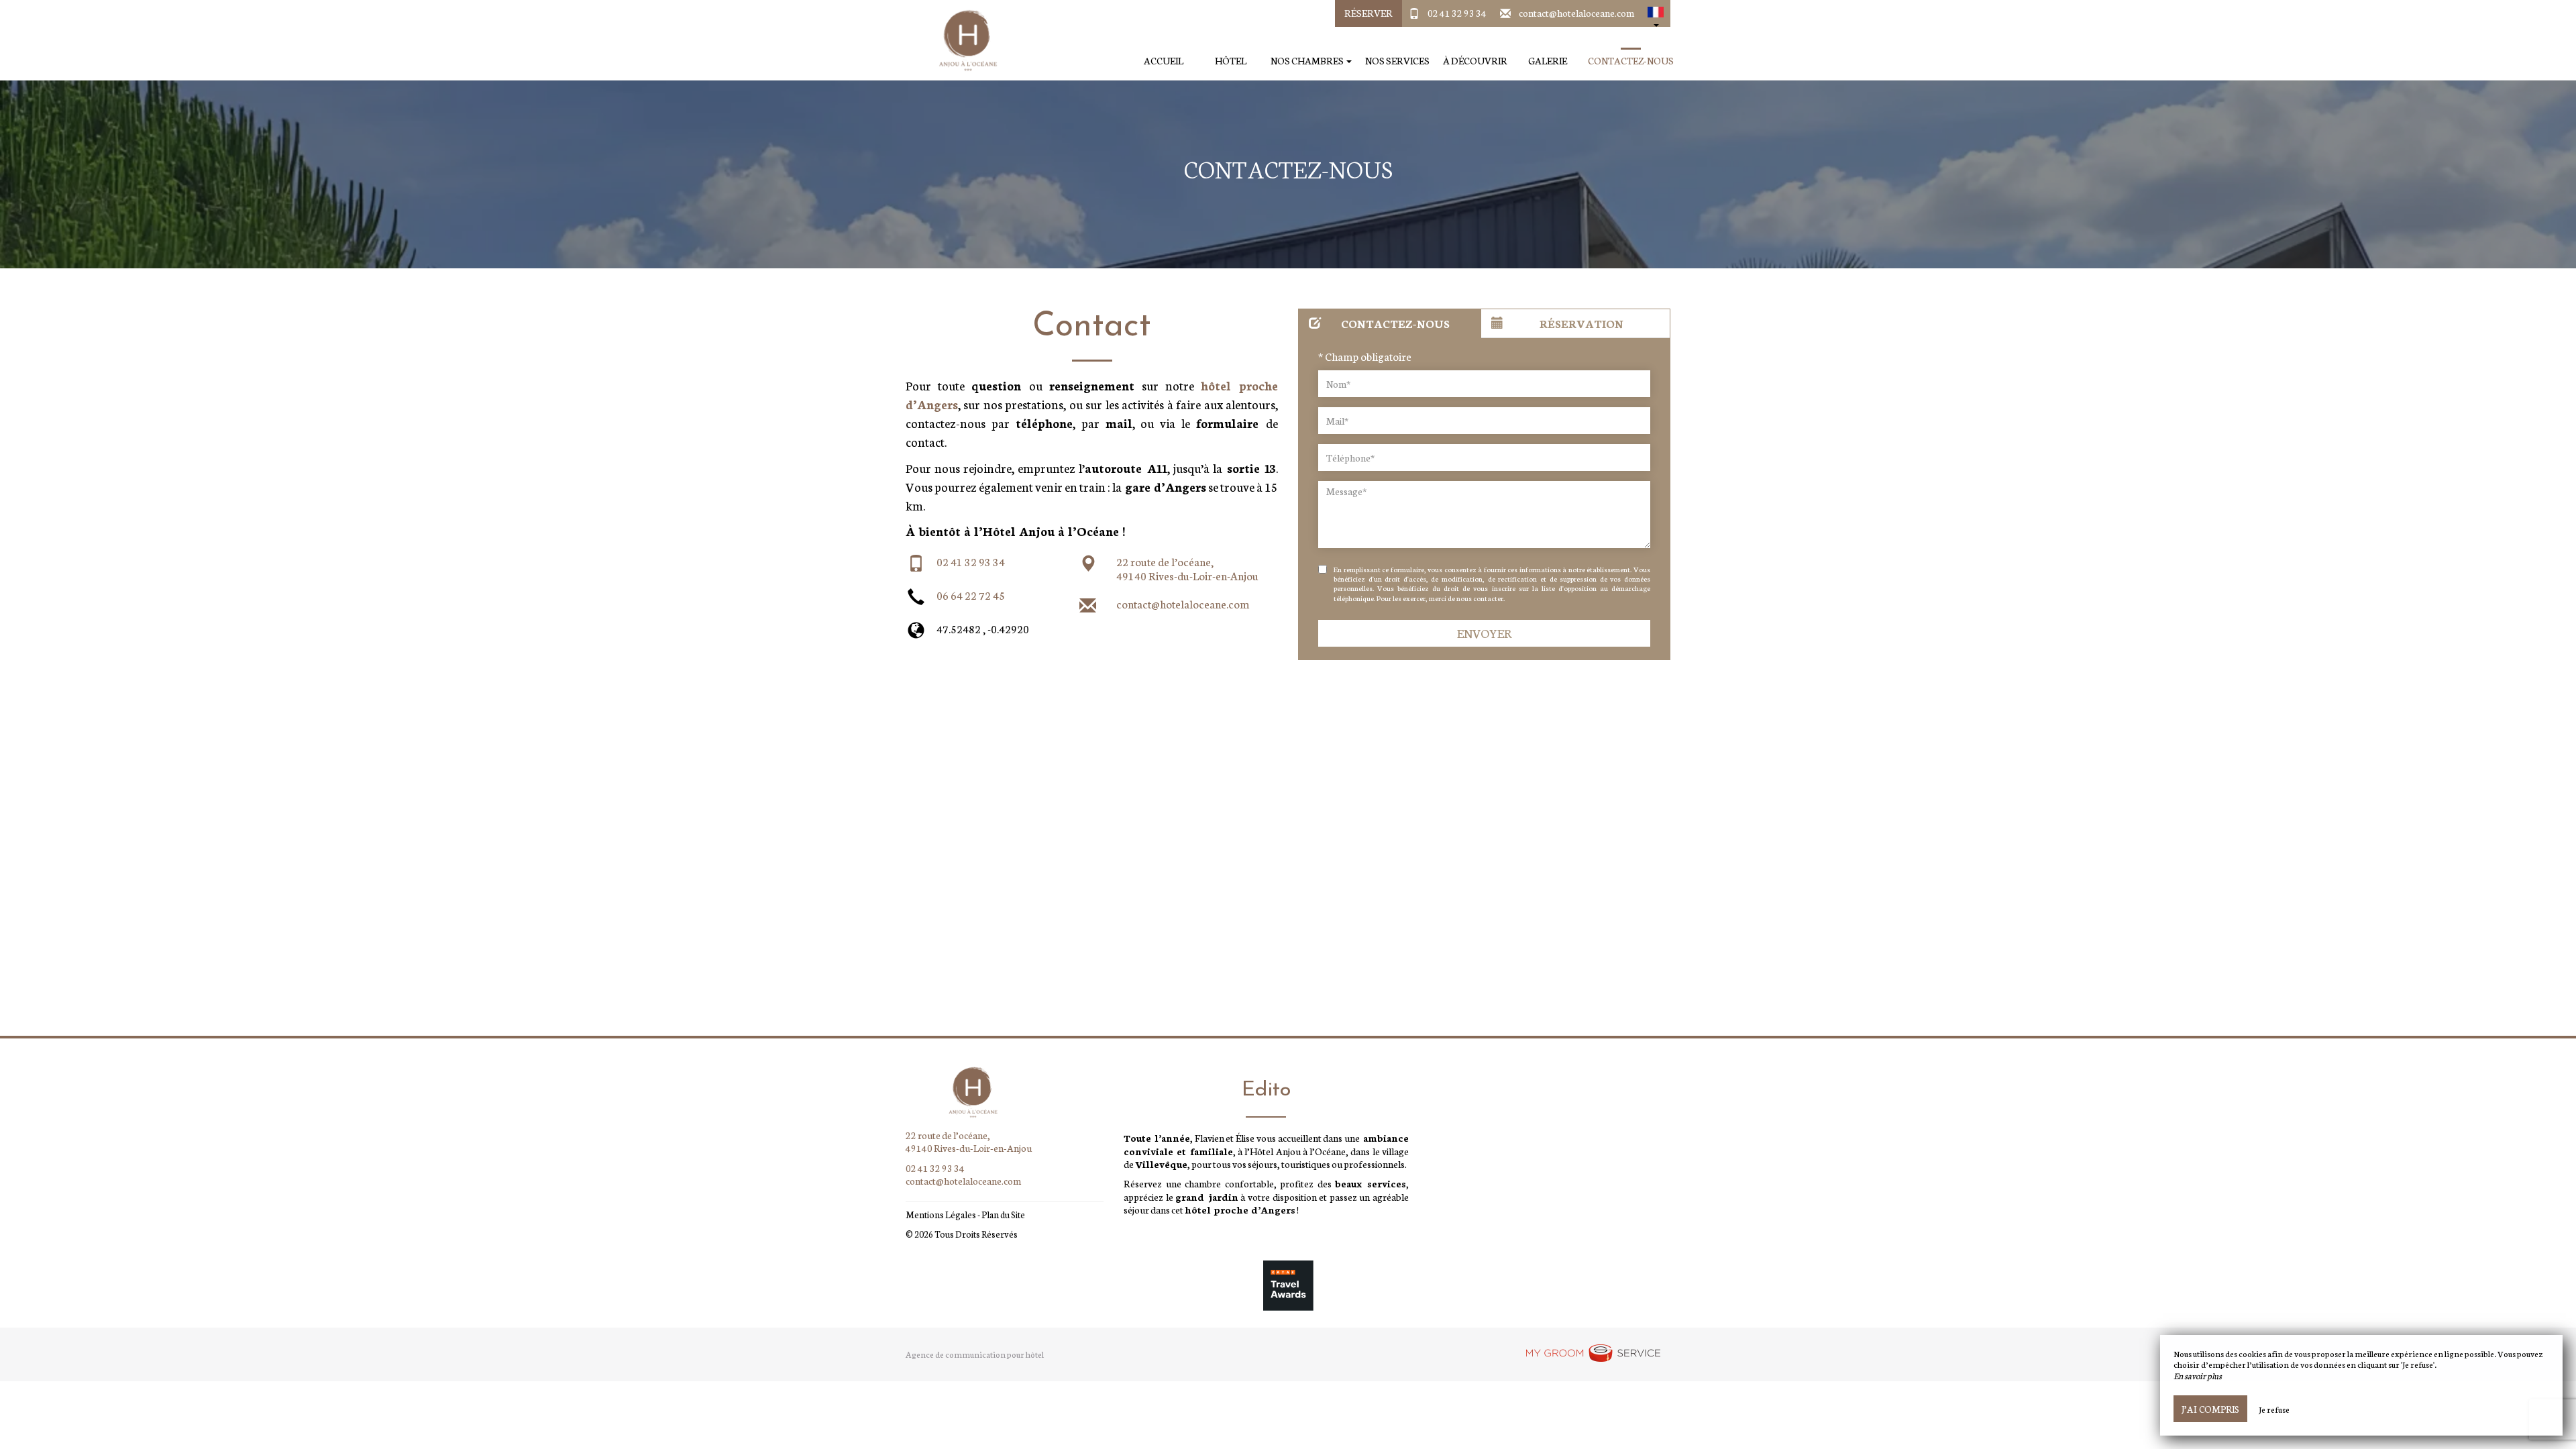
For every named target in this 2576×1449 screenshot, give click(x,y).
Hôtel (1231, 61)
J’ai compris (2210, 1409)
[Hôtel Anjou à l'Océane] (963, 40)
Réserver (1368, 13)
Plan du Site (1003, 1215)
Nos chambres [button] (1308, 61)
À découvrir (1475, 61)
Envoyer (1485, 633)
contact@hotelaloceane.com (1576, 13)
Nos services (1397, 61)
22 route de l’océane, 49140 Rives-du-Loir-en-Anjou (1187, 569)
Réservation (1581, 323)
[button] (1656, 13)
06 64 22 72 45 (971, 595)
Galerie (1548, 61)
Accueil (1164, 61)
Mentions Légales (941, 1215)
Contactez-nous (1631, 61)
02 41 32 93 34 (1457, 13)
